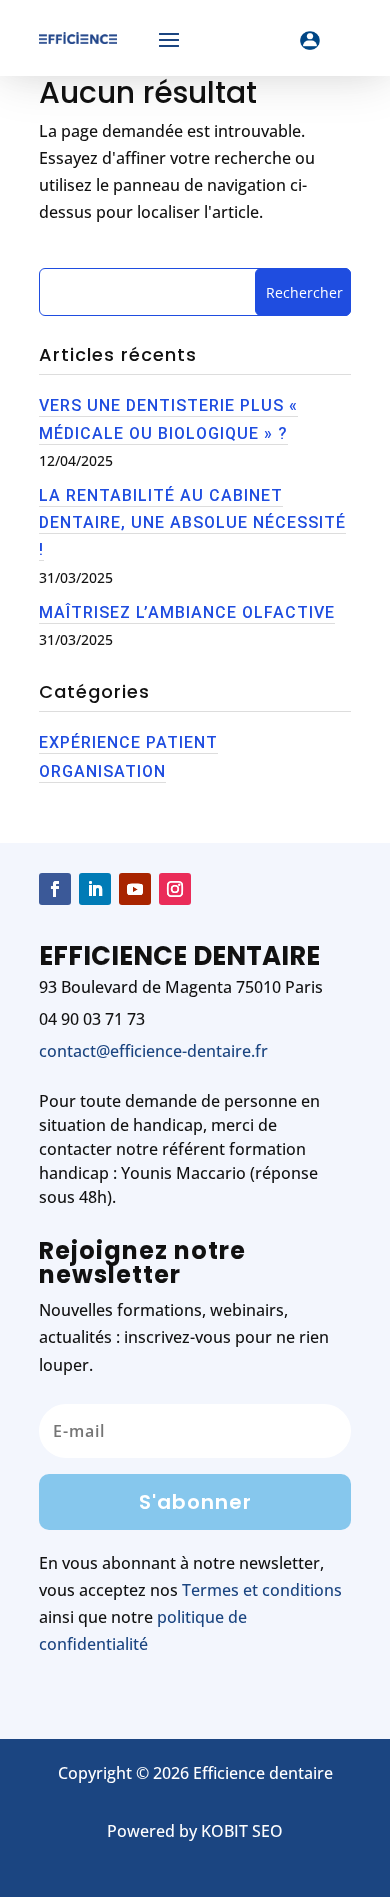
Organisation (102, 771)
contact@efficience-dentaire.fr (153, 1051)
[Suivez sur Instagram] (175, 889)
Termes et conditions (262, 1590)
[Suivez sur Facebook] (55, 889)
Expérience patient (128, 742)
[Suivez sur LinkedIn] (95, 889)
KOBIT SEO (242, 1831)
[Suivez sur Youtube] (135, 889)
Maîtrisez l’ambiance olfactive (187, 612)
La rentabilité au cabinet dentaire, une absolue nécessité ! (192, 522)
